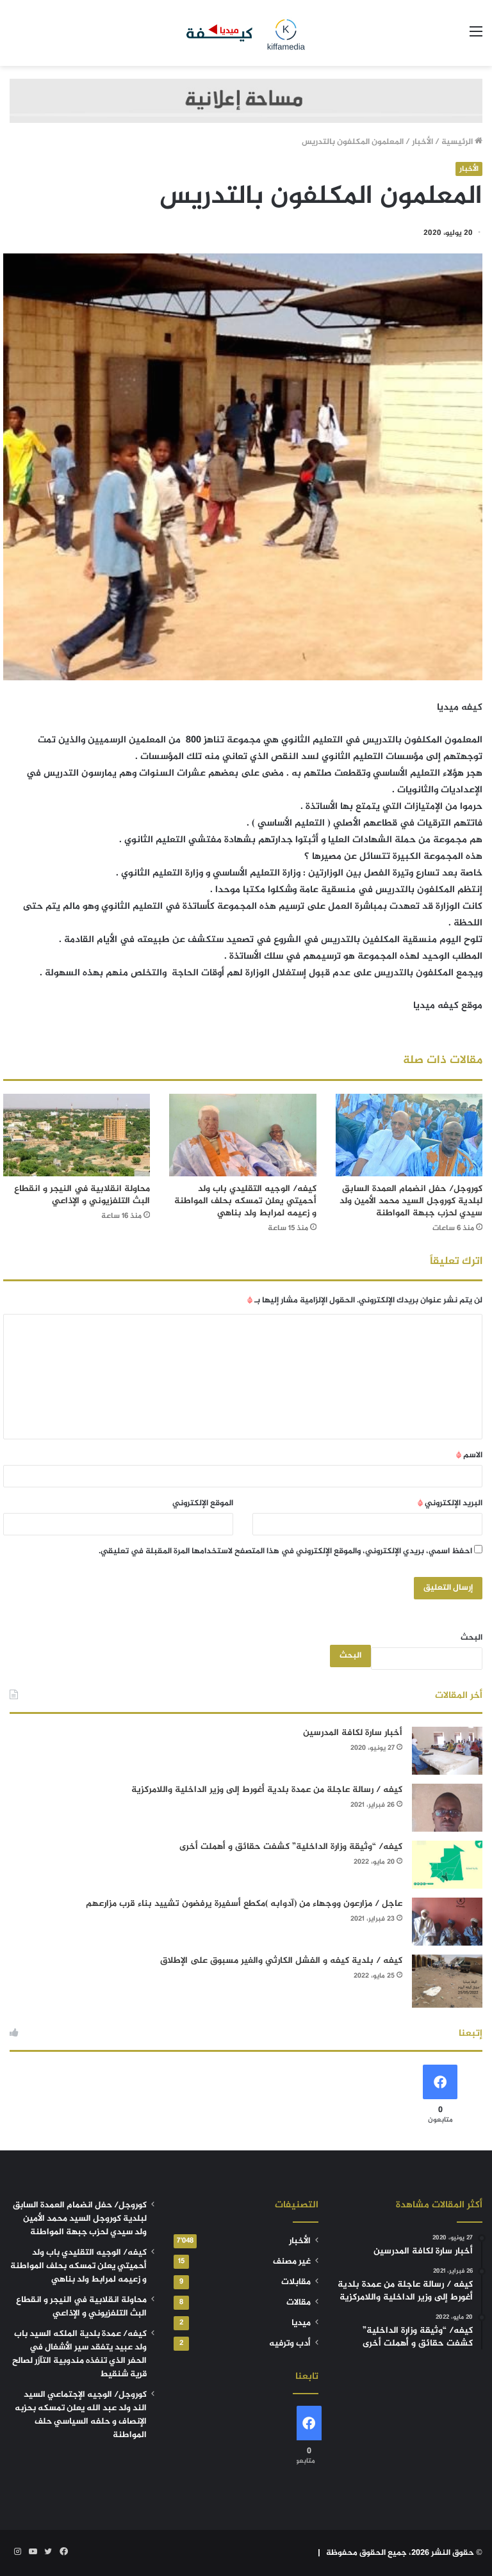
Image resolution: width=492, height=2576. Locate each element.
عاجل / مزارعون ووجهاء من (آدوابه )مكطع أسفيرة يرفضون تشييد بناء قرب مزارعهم (244, 1904)
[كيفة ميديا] (246, 33)
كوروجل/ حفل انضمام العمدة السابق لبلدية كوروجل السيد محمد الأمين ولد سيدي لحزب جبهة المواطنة (411, 1201)
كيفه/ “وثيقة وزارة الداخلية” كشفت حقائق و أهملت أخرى (291, 1847)
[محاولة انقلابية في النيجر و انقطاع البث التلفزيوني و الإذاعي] (77, 1135)
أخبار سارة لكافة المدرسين (353, 1733)
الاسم (469, 1455)
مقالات (299, 2303)
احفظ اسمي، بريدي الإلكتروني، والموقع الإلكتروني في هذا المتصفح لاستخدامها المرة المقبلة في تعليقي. (285, 1551)
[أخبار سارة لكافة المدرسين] (447, 1751)
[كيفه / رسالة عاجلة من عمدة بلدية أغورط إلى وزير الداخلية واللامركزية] (447, 1808)
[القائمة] (476, 37)
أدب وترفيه (290, 2344)
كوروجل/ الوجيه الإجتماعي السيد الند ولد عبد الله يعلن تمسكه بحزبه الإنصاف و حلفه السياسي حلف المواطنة (81, 2415)
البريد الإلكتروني (450, 1503)
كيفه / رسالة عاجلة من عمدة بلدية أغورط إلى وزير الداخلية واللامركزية (267, 1790)
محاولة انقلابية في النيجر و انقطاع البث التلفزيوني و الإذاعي (82, 1195)
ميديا (301, 2323)
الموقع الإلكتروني (203, 1503)
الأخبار (422, 142)
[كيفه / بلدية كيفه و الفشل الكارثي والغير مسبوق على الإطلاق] (447, 1981)
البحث (471, 1638)
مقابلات (296, 2282)
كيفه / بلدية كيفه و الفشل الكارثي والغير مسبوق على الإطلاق (281, 1961)
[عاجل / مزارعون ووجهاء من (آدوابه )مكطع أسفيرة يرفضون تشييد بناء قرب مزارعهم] (447, 1922)
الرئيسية (458, 142)
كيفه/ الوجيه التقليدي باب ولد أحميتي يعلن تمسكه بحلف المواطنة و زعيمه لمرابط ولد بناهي (245, 1201)
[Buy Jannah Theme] (246, 103)
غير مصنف (292, 2262)
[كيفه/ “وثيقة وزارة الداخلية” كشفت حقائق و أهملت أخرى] (447, 1865)
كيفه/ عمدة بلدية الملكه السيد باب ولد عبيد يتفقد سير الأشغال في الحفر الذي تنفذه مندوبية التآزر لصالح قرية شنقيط (79, 2354)
